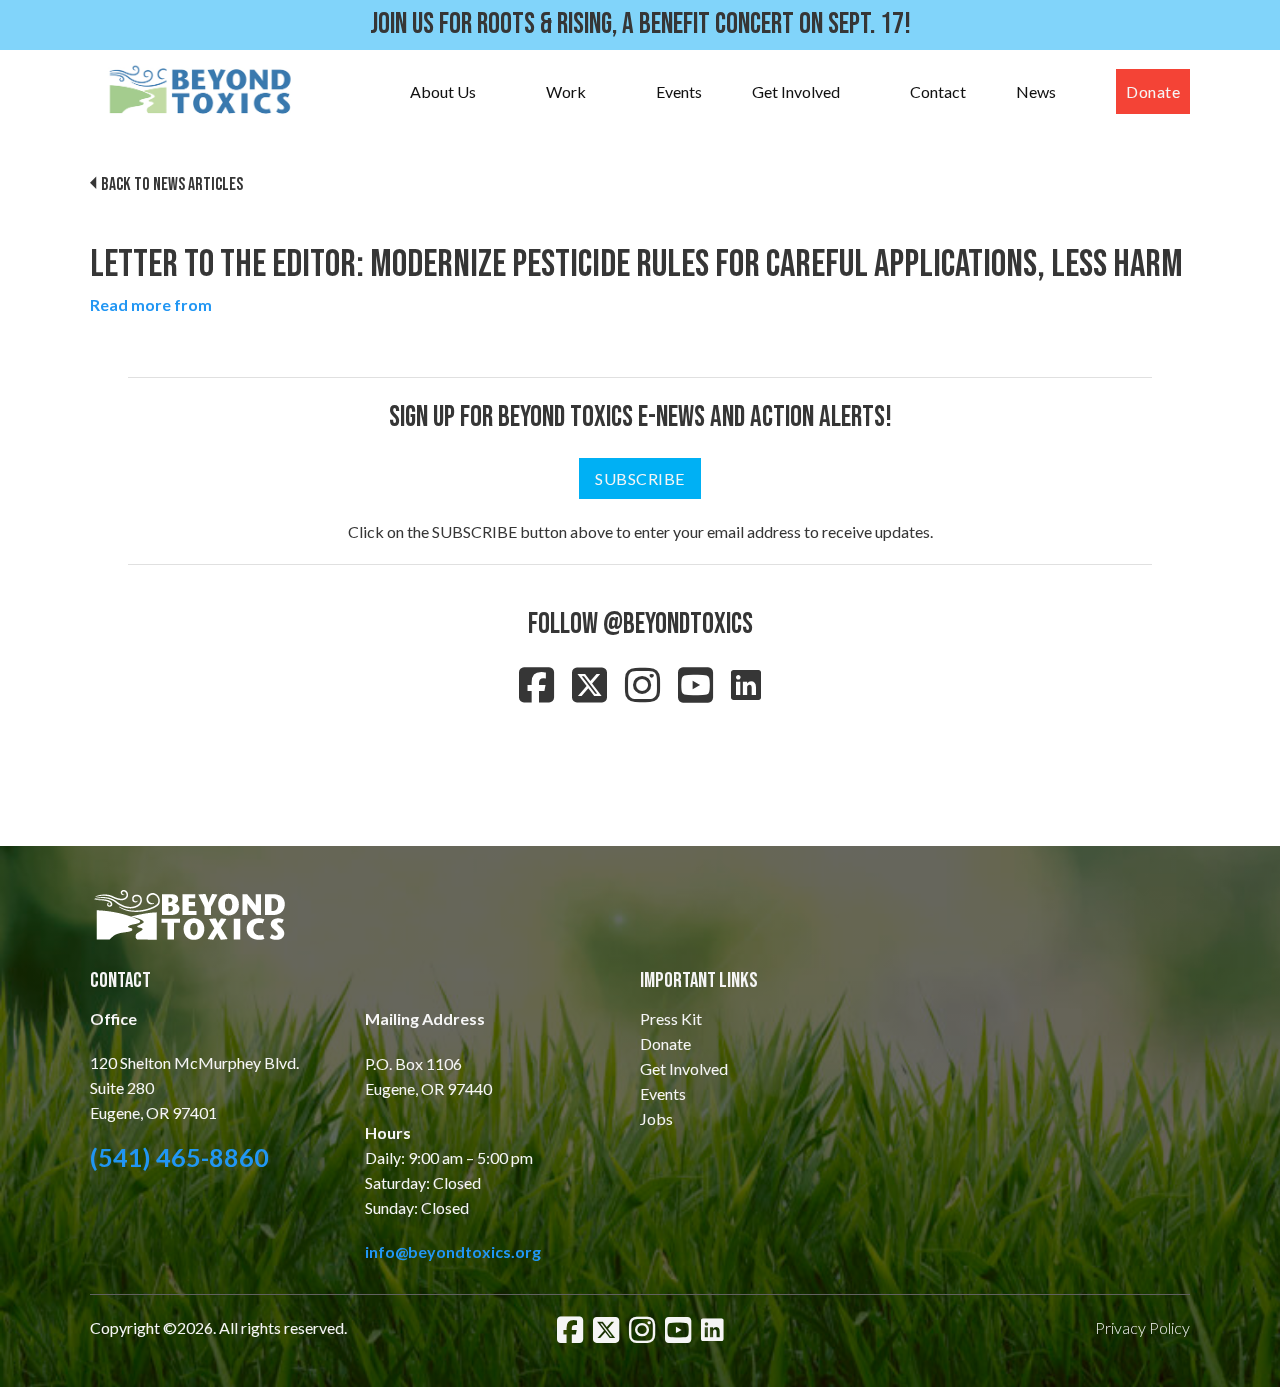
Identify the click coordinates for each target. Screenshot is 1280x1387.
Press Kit (671, 1018)
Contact (938, 91)
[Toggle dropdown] (496, 92)
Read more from (151, 304)
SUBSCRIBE (640, 478)
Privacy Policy (1142, 1327)
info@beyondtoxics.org (453, 1251)
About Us (443, 91)
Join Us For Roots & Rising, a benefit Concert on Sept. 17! (640, 24)
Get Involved (796, 91)
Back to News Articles (172, 184)
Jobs (656, 1118)
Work (566, 91)
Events (679, 91)
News (1036, 91)
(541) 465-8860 (179, 1157)
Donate (1153, 91)
